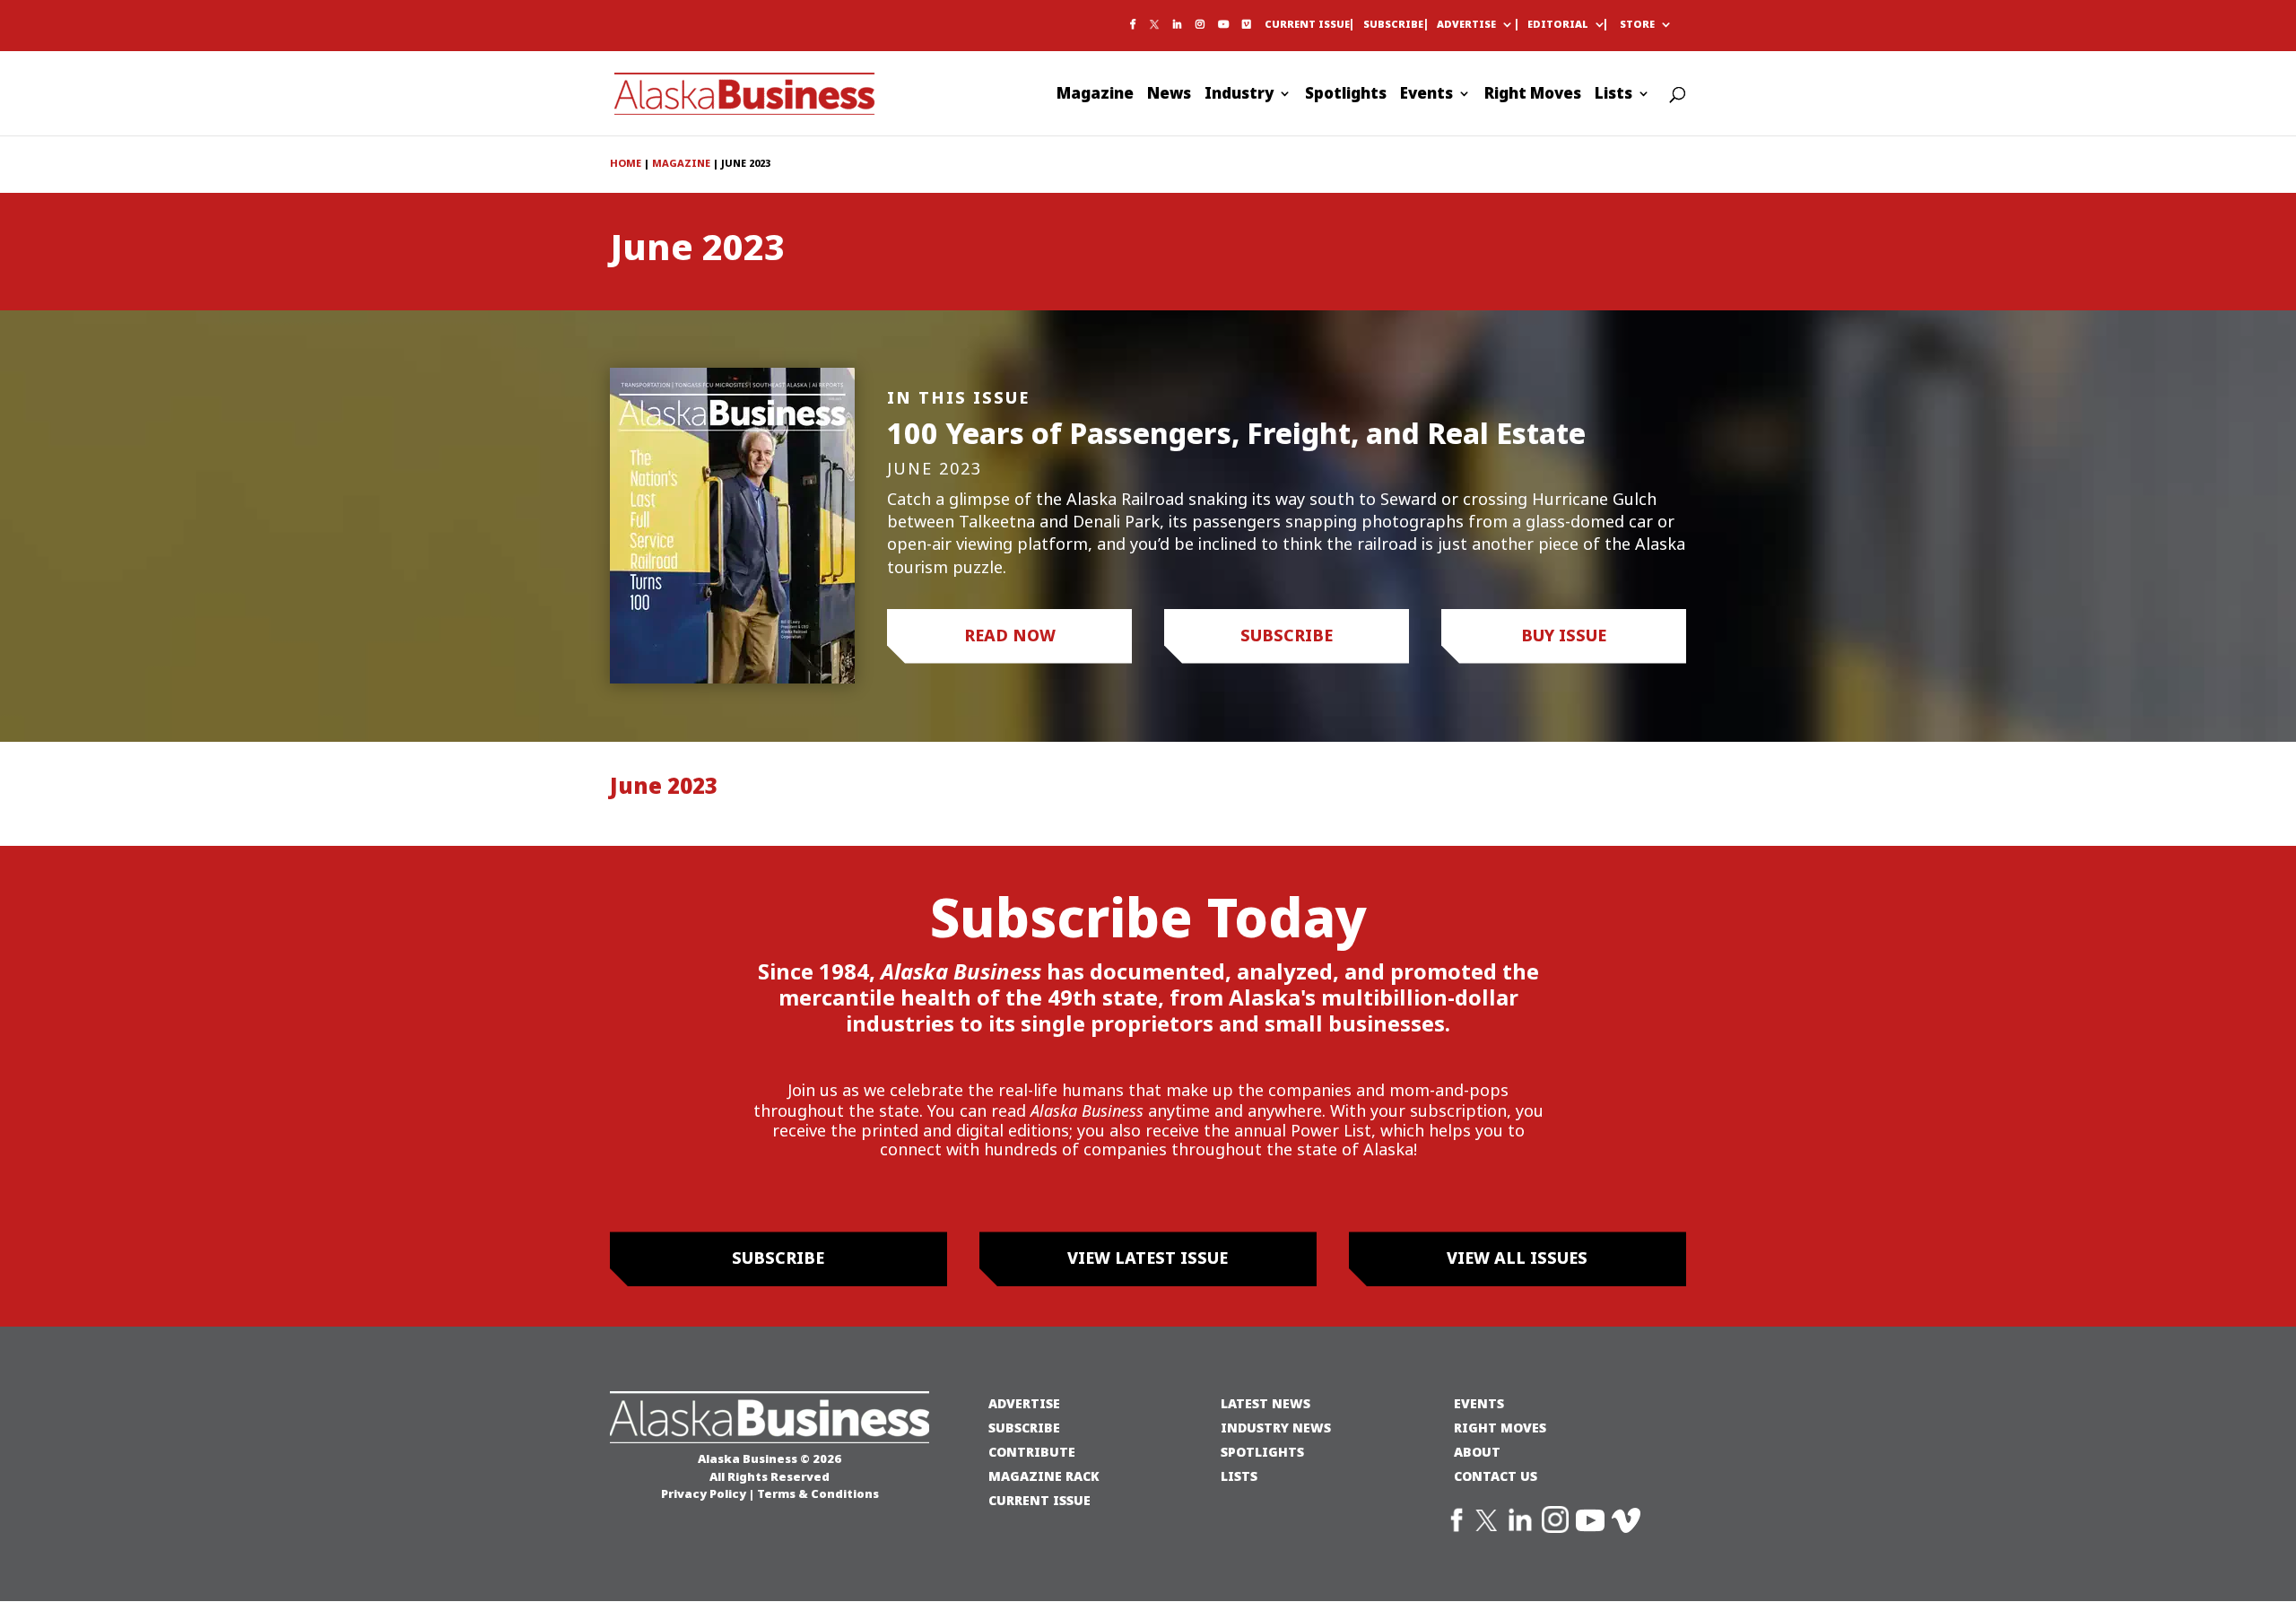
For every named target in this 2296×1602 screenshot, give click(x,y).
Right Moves (1533, 96)
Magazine (1095, 96)
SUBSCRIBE (1024, 1428)
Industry (1239, 96)
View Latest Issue (1148, 1258)
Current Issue (1307, 25)
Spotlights (1346, 96)
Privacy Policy (704, 1493)
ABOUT (1477, 1452)
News (1169, 96)
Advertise (1466, 25)
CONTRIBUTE (1032, 1452)
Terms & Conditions (818, 1493)
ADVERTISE (1024, 1403)
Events (1426, 96)
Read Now (1010, 636)
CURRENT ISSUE (1039, 1500)
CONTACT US (1496, 1476)
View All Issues (1517, 1258)
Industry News (1276, 1428)
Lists (1613, 96)
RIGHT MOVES (1500, 1428)
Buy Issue (1564, 636)
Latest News (1265, 1403)
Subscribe (1393, 25)
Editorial (1558, 25)
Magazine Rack (1044, 1476)
